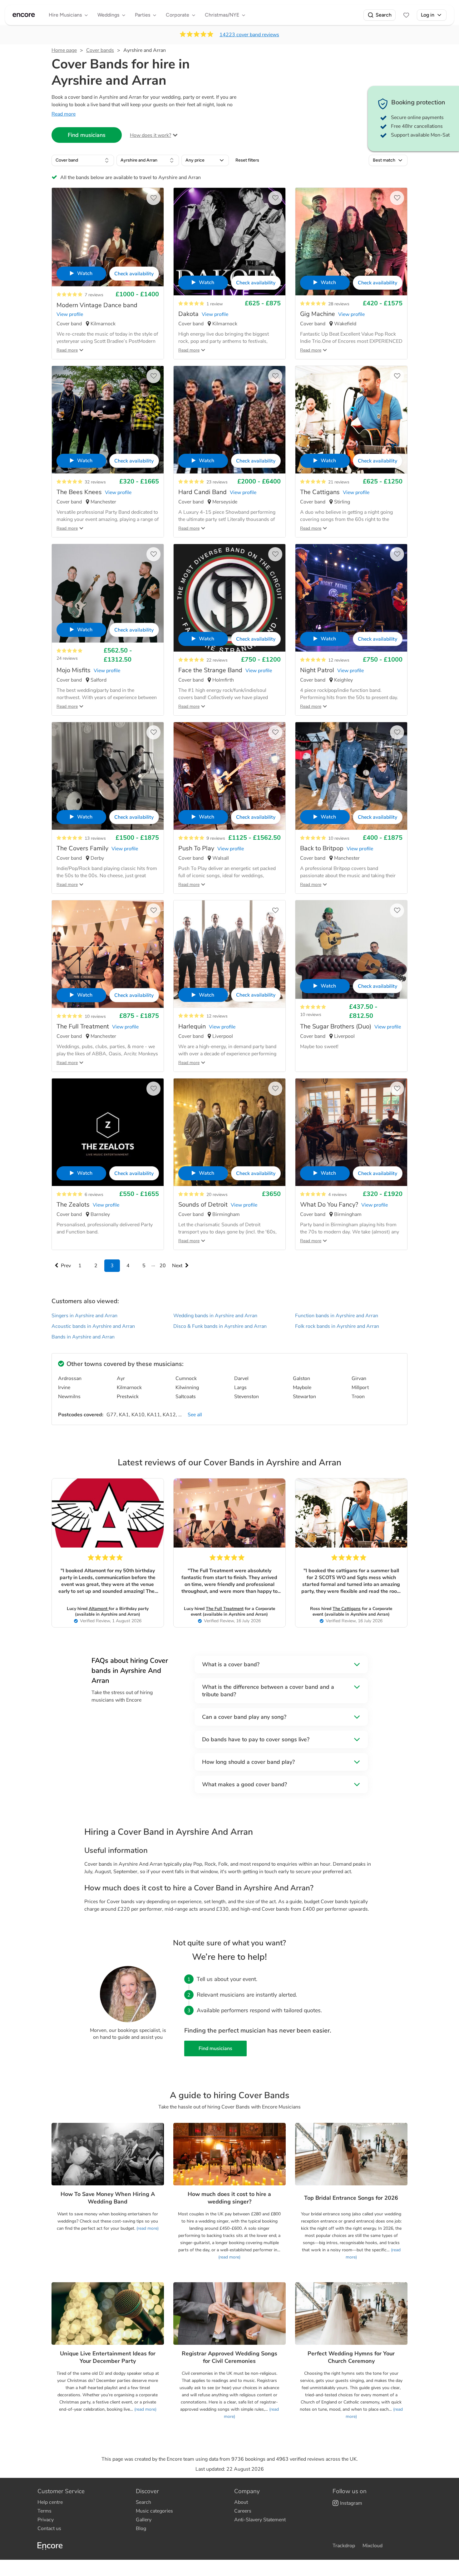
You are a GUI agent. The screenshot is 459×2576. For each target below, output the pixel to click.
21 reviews (339, 482)
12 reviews (339, 660)
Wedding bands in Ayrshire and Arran (215, 1316)
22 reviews (217, 660)
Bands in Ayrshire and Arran (83, 1337)
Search (384, 15)
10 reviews (339, 838)
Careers (243, 2511)
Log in (428, 15)
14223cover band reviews (249, 35)
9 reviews (216, 838)
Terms (44, 2511)
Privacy (46, 2520)
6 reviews (94, 1195)
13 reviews (95, 838)
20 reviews (217, 1195)
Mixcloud (373, 2546)
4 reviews (338, 1195)
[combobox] (83, 160)
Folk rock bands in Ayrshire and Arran (337, 1326)
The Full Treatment (225, 1609)
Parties (143, 15)
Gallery (144, 2520)
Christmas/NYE (222, 15)
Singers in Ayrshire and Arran (84, 1316)
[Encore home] (24, 15)
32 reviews (95, 482)
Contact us (49, 2528)
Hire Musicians (65, 15)
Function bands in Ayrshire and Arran (337, 1316)
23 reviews (217, 482)
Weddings (108, 15)
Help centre (50, 2502)
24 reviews (67, 658)
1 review (215, 304)
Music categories (154, 2511)
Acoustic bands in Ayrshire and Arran (93, 1326)
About (241, 2502)
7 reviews (94, 295)
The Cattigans (347, 1609)
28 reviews (339, 304)
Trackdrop (344, 2546)
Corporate (178, 15)
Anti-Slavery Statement (260, 2520)
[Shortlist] (406, 15)
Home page (64, 50)
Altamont (99, 1609)
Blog (141, 2528)
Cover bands (100, 50)
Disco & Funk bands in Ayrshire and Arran (220, 1326)
